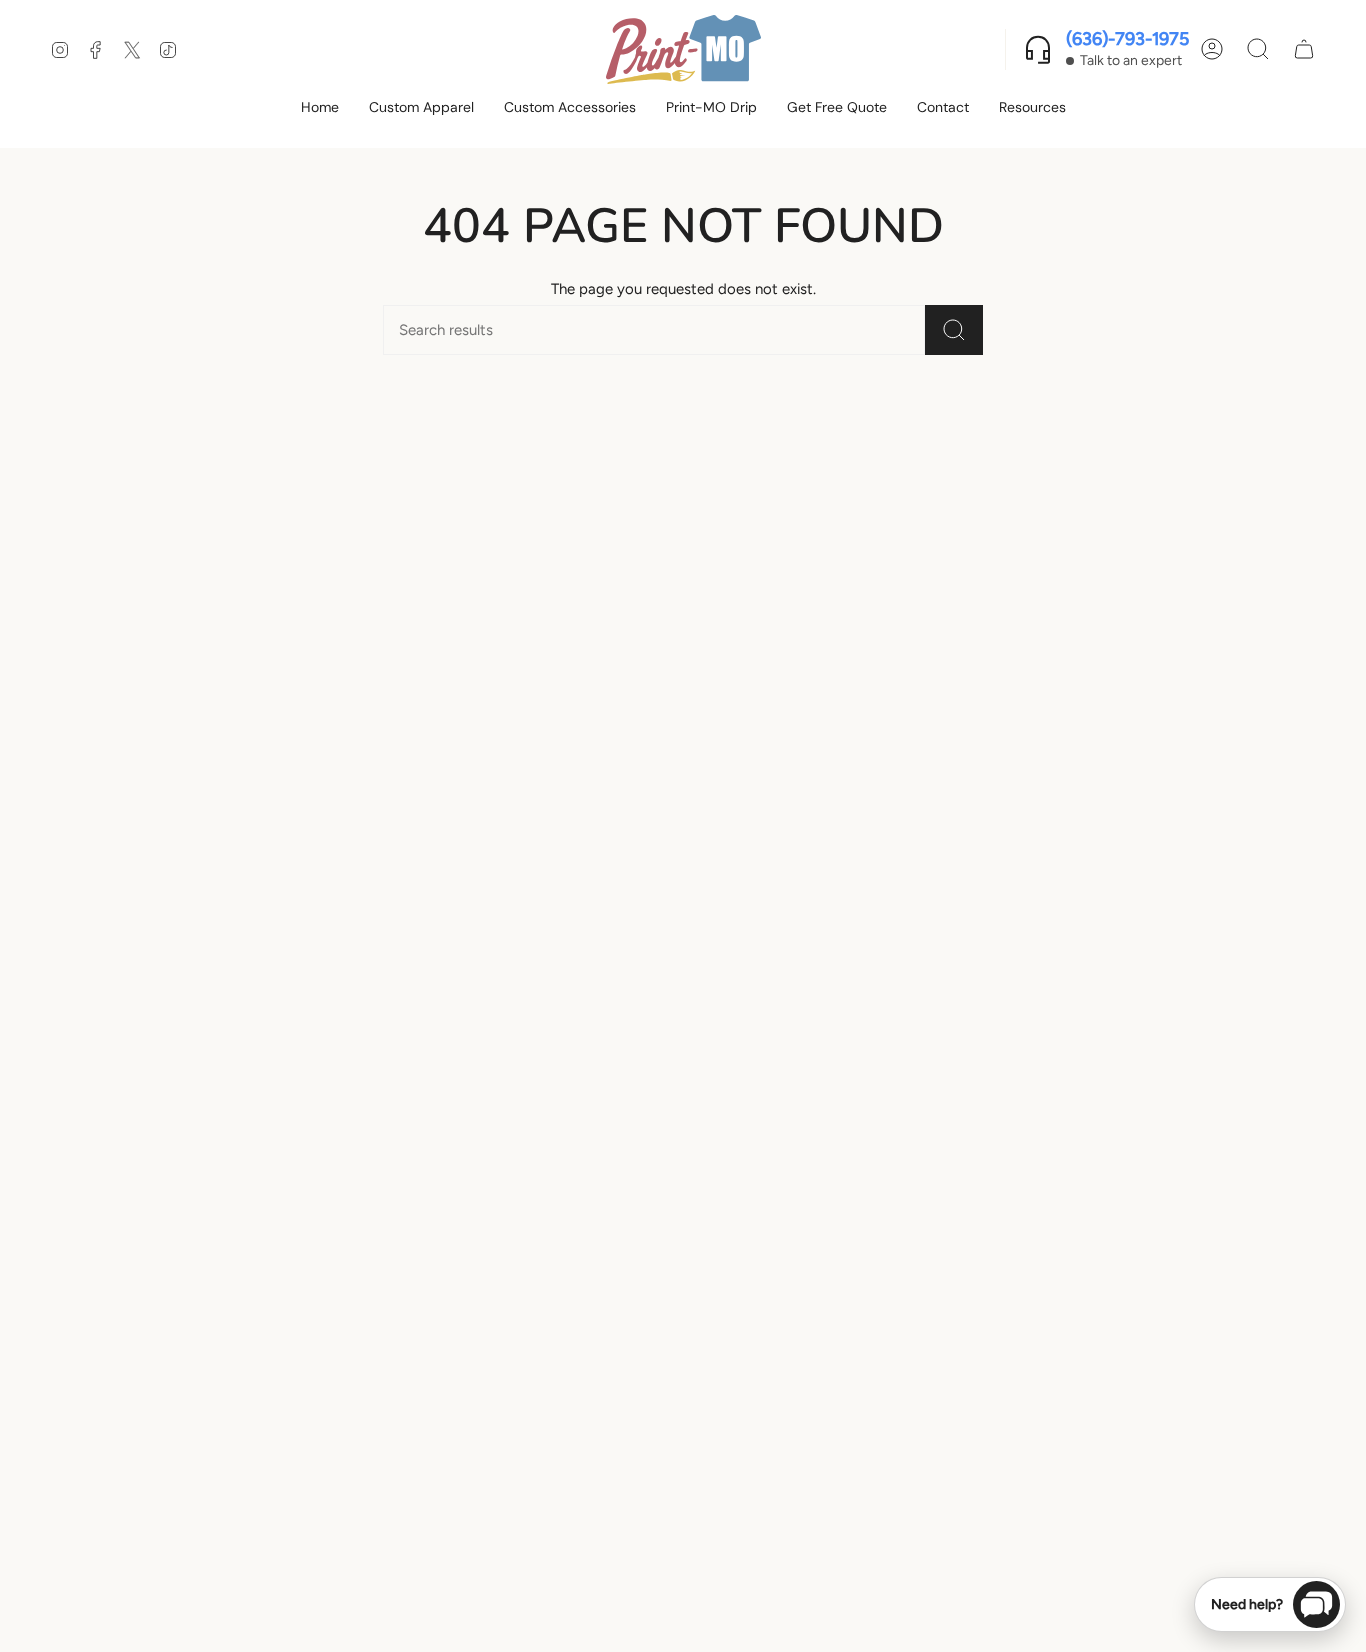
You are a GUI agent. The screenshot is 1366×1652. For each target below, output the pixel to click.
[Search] (954, 330)
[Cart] (1304, 49)
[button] (421, 108)
